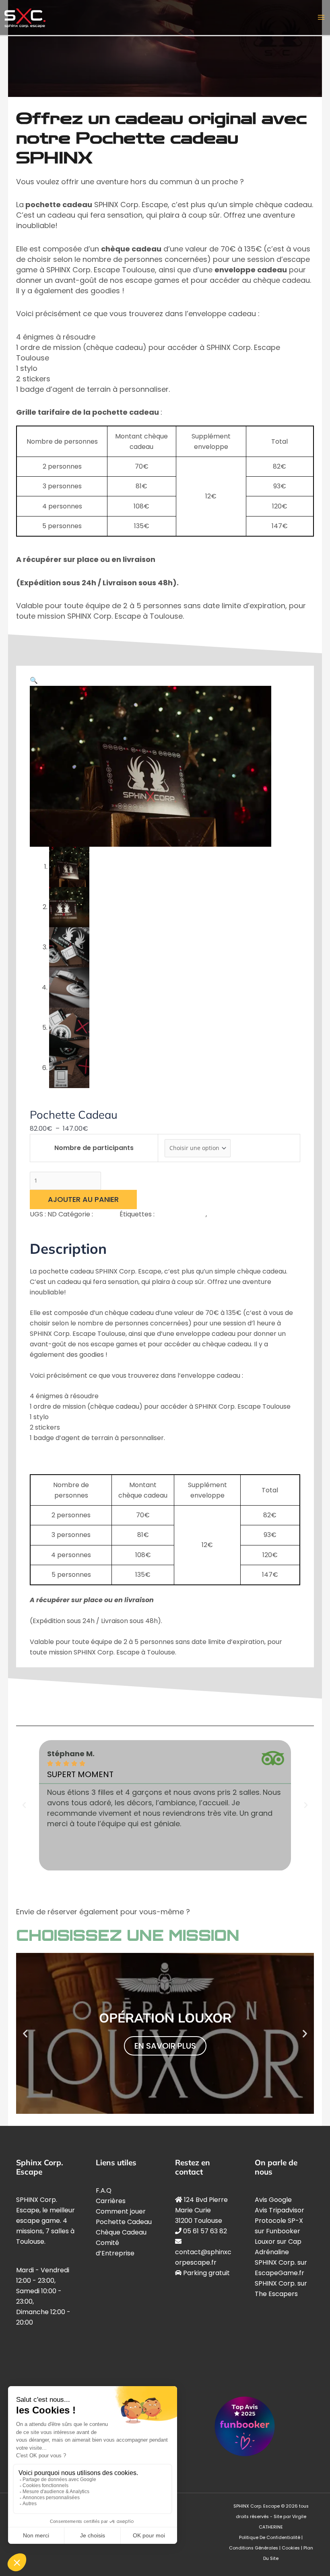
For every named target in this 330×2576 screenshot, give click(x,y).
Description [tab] (67, 1225)
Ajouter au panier (83, 1199)
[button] (34, 680)
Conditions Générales (254, 2548)
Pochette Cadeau (236, 1214)
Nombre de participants (94, 1148)
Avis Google (273, 2200)
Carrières (111, 2201)
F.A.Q (104, 2190)
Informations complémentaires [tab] (137, 1225)
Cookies (291, 2548)
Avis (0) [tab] (200, 1225)
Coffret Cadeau (181, 1214)
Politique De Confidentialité (270, 2538)
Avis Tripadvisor (279, 2210)
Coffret (41, 1103)
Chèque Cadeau (121, 2232)
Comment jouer (121, 2211)
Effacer (242, 1148)
